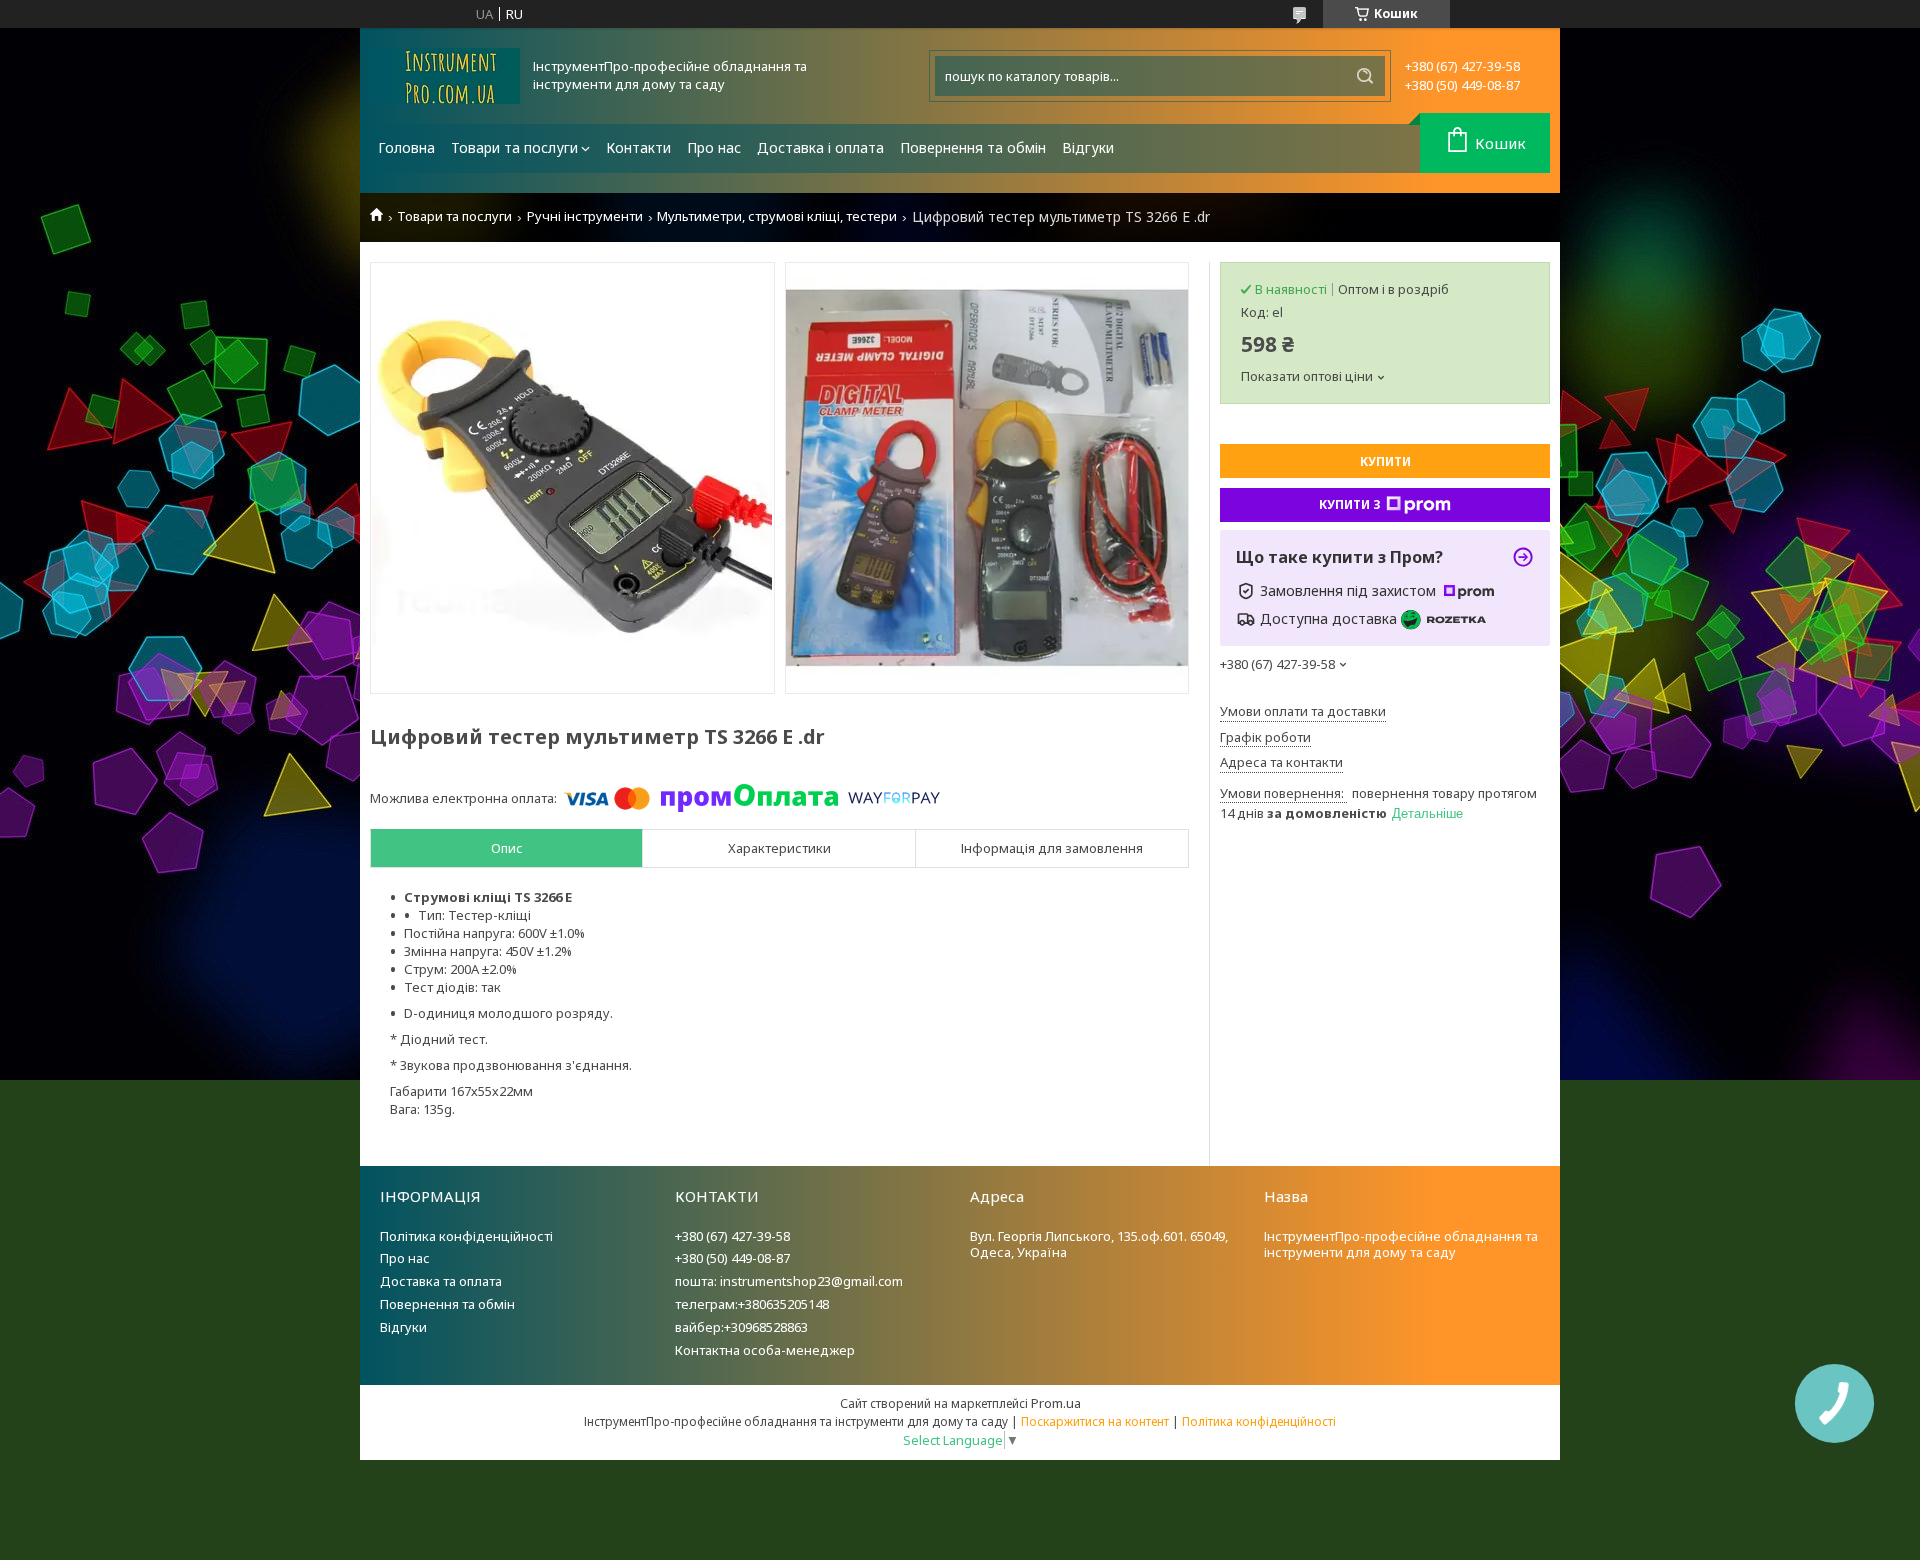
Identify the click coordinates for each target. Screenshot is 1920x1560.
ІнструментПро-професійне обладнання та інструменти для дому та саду (1401, 1244)
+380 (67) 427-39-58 (732, 1236)
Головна (406, 147)
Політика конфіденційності (466, 1236)
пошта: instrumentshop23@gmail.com (789, 1281)
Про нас (714, 147)
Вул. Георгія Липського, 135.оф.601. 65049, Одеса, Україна (1099, 1244)
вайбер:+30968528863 (741, 1327)
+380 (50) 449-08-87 (732, 1258)
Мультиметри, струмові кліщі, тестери (777, 216)
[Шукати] (1365, 76)
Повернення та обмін (973, 147)
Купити (1385, 461)
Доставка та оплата (441, 1281)
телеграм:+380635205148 (752, 1304)
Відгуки (1088, 147)
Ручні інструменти (585, 216)
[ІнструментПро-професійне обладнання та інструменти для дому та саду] (445, 76)
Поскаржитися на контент (1095, 1421)
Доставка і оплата (820, 147)
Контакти (638, 147)
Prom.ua (1056, 1403)
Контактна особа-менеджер (765, 1350)
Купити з (1350, 504)
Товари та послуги (514, 147)
